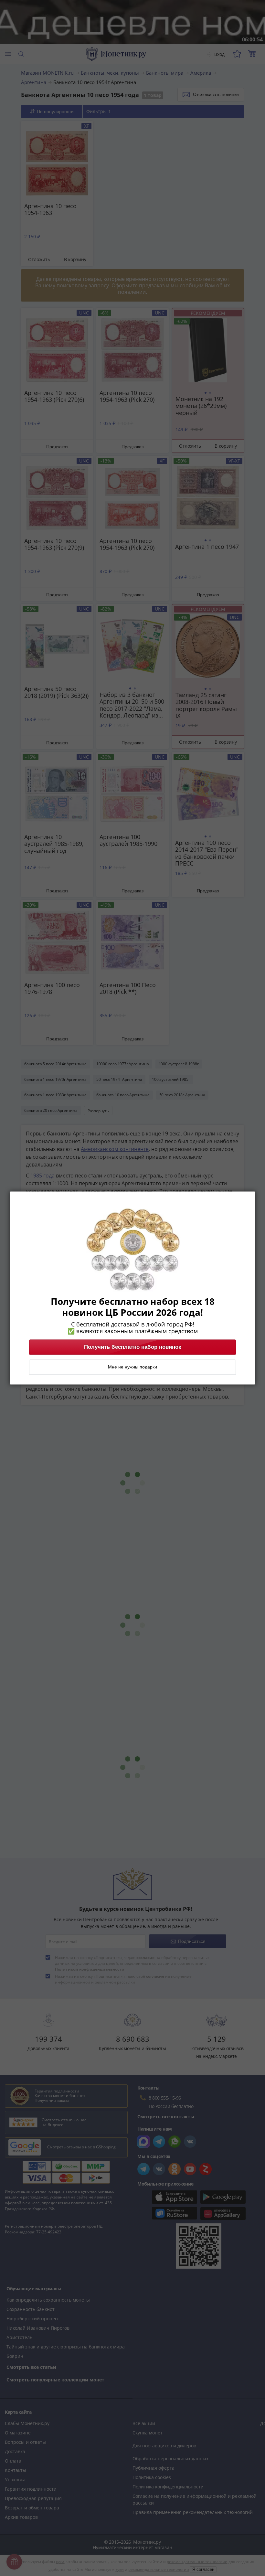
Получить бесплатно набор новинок (133, 1347)
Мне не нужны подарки (132, 1367)
